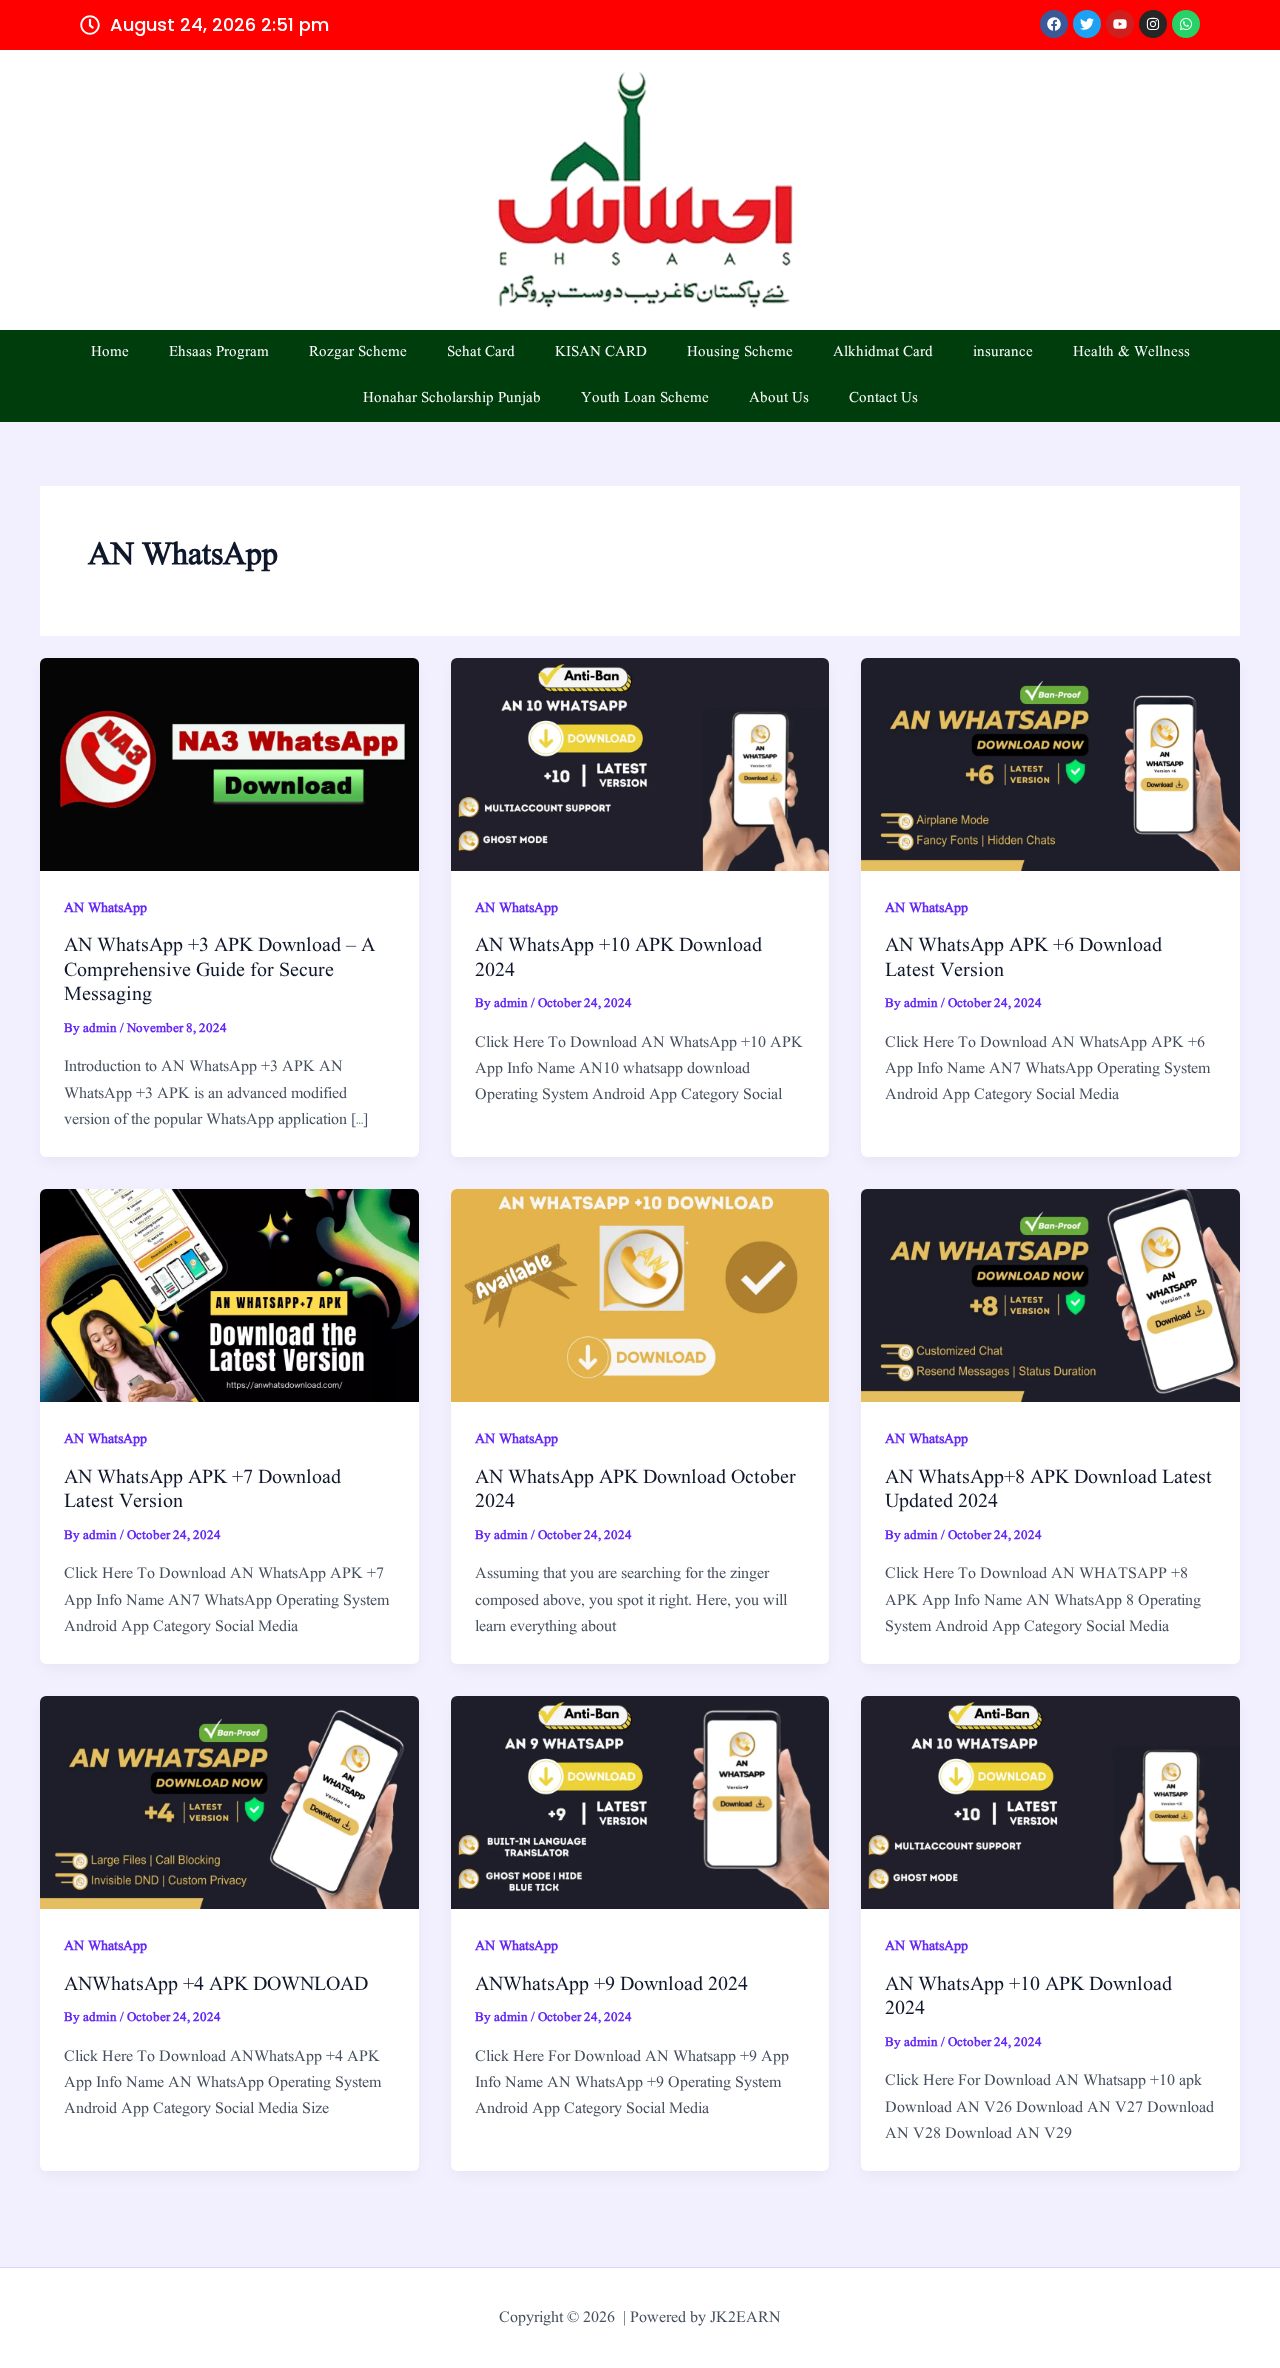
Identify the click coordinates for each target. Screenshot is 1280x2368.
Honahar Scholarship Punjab (452, 398)
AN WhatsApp (105, 908)
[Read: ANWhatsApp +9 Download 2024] (640, 1802)
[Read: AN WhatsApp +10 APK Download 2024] (640, 764)
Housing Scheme (740, 352)
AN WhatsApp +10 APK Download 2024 (618, 958)
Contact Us (883, 398)
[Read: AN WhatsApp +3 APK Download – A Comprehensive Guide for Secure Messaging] (229, 764)
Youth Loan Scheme (645, 398)
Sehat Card (481, 352)
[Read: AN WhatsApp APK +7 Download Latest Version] (229, 1295)
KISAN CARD (601, 352)
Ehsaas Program (219, 352)
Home (110, 352)
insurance (1003, 352)
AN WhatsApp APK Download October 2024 (635, 1490)
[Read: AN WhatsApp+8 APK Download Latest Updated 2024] (1050, 1295)
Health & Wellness (1131, 352)
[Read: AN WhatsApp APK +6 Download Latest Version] (1050, 764)
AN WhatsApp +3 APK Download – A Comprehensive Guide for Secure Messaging (219, 970)
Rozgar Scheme (358, 352)
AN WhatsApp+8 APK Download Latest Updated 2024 (1048, 1490)
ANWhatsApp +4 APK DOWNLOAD (216, 1985)
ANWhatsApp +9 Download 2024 (611, 1985)
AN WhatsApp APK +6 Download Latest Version (1023, 958)
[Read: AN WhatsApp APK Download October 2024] (640, 1295)
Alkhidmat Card (883, 352)
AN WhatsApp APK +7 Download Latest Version (202, 1490)
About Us (779, 398)
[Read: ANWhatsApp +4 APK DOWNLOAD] (229, 1802)
